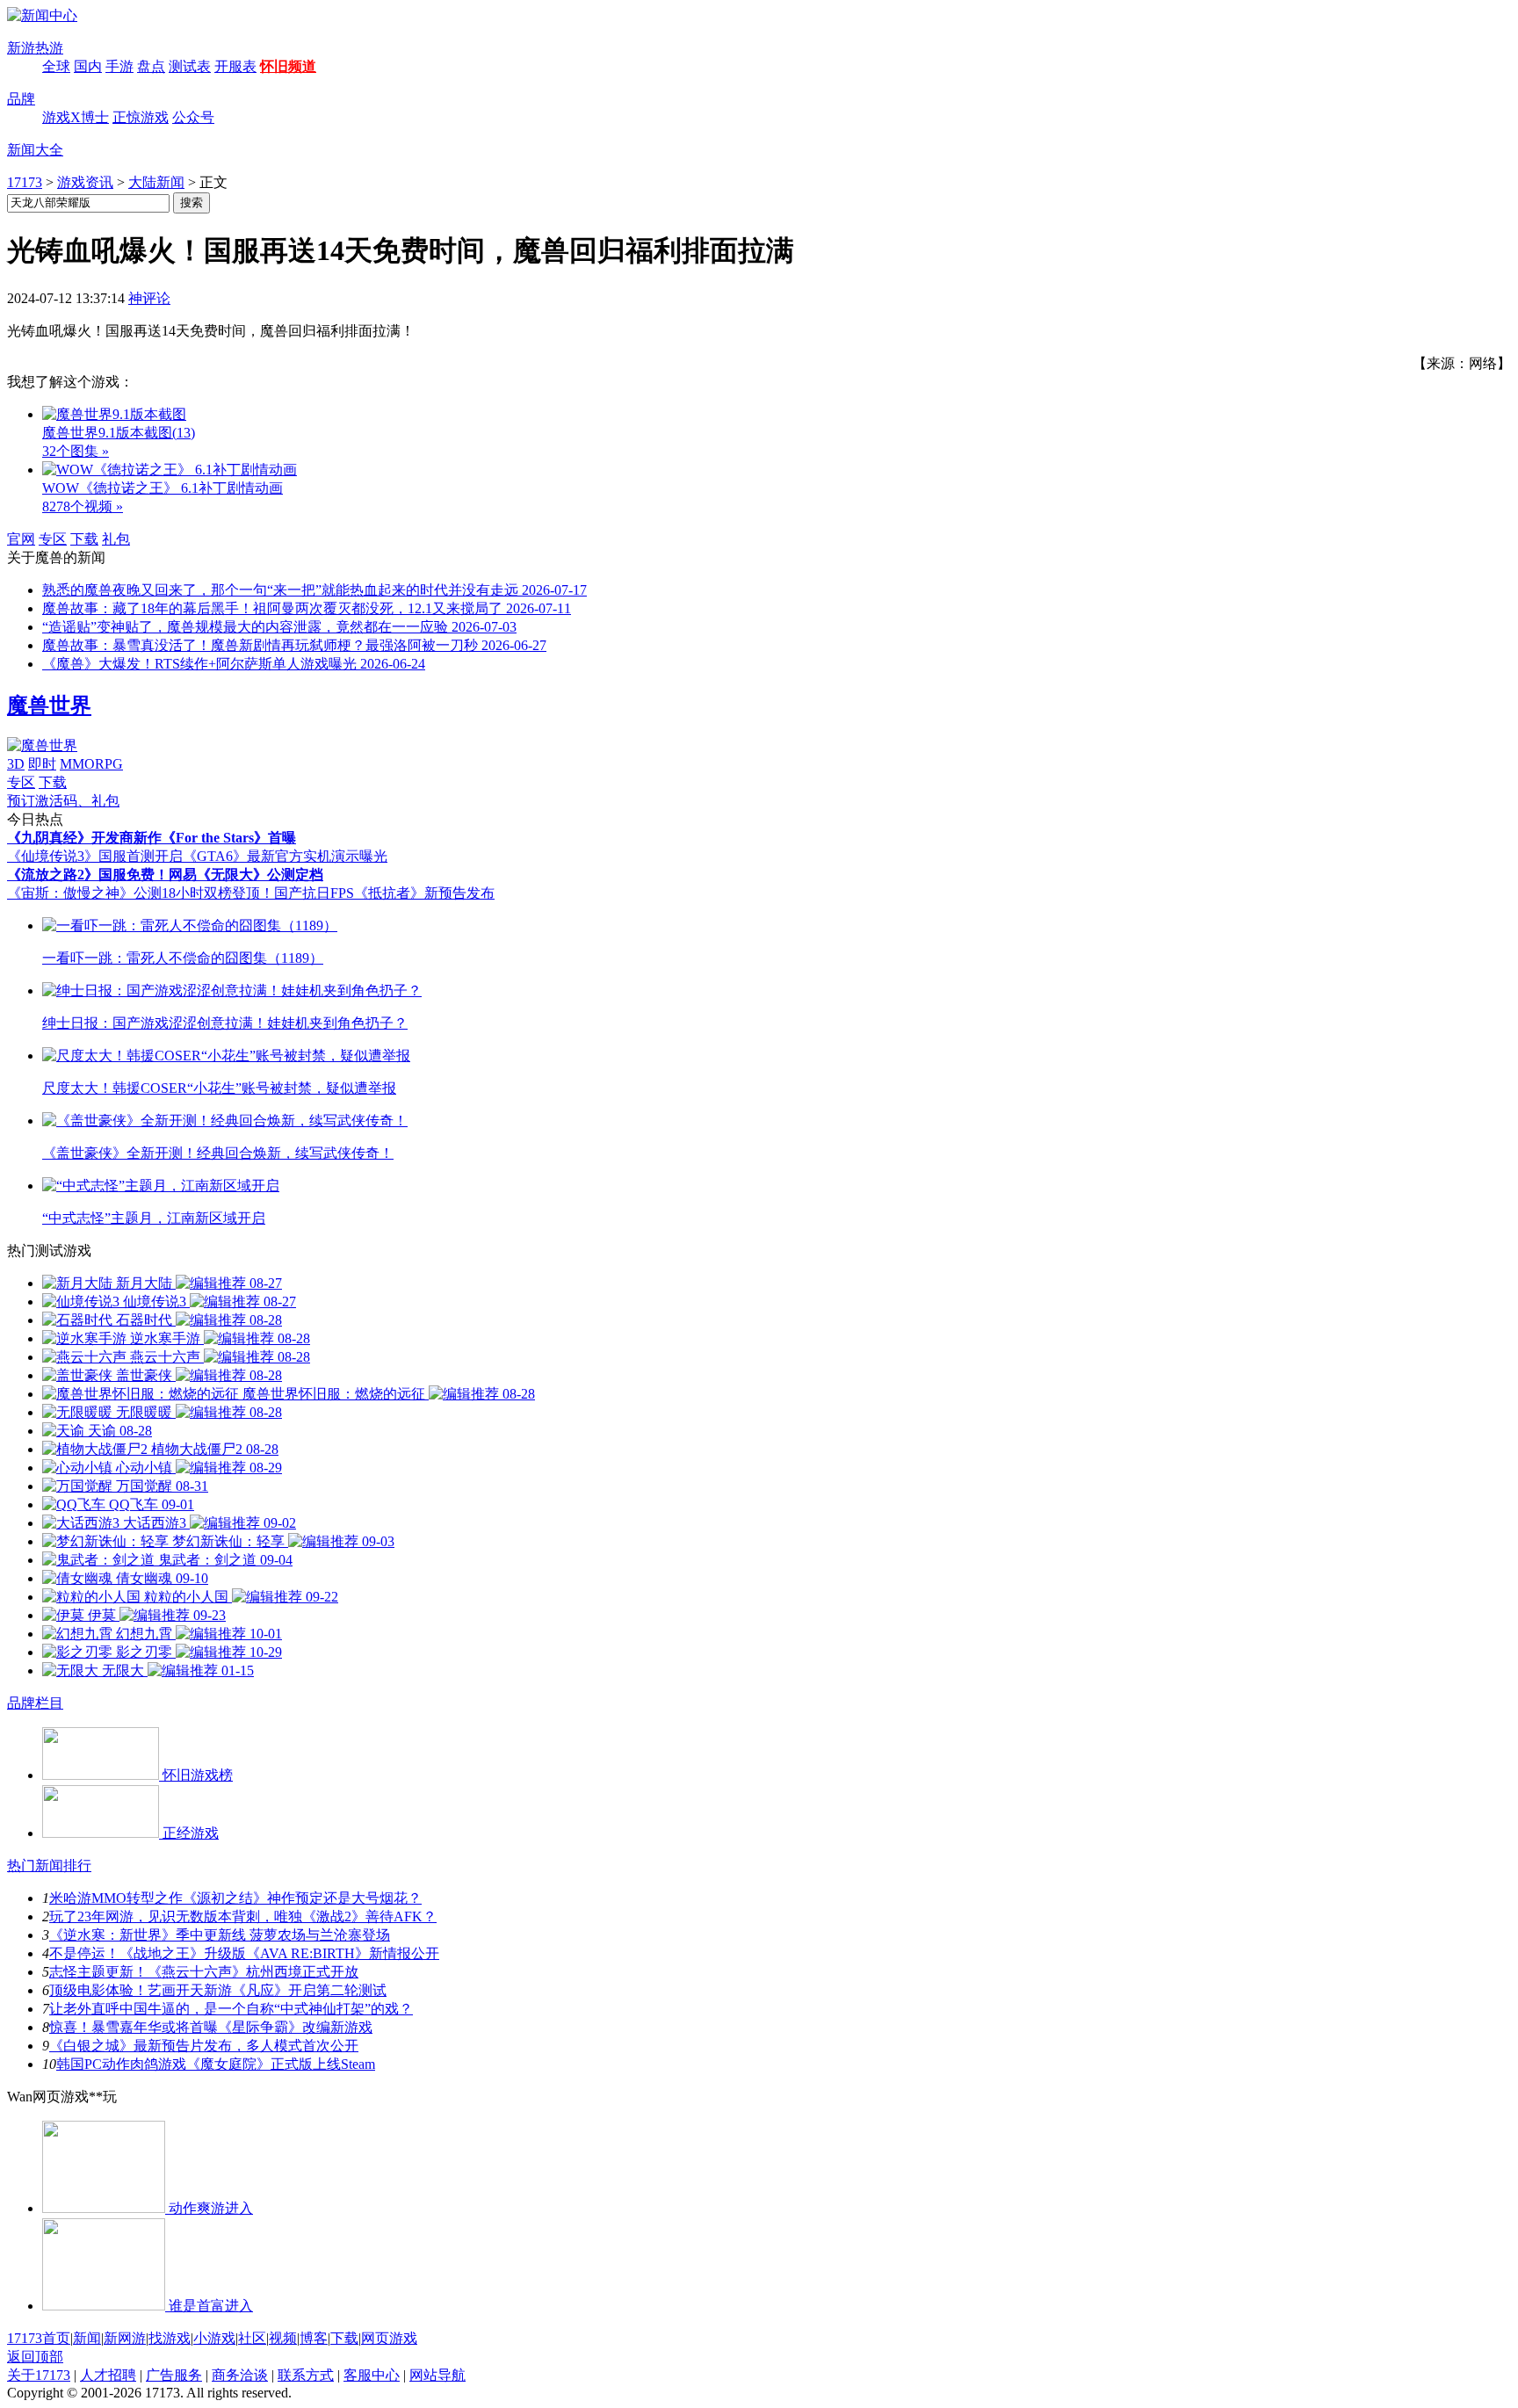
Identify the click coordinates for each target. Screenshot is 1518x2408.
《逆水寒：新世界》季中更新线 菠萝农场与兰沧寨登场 (220, 1935)
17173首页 (39, 2338)
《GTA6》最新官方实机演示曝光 (285, 856)
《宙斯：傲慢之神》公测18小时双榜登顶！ (141, 893)
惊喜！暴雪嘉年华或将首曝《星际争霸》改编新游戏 (211, 2027)
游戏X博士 (76, 117)
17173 (25, 182)
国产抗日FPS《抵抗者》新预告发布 (384, 893)
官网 (21, 539)
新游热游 (35, 48)
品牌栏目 (35, 1703)
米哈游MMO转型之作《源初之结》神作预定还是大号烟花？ (235, 1898)
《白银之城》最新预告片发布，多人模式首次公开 (204, 2046)
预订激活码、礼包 (63, 801)
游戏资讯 (85, 182)
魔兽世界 (49, 705)
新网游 (125, 2338)
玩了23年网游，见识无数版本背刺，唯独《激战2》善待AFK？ (243, 1916)
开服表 (235, 66)
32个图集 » (76, 451)
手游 (119, 66)
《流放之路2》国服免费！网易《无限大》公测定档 (165, 875)
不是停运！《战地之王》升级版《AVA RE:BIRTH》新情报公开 (244, 1953)
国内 (88, 66)
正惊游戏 (141, 117)
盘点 (151, 66)
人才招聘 (108, 2375)
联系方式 (306, 2375)
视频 (283, 2338)
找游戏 (170, 2338)
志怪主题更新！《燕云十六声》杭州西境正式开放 (204, 1972)
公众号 (193, 117)
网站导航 (437, 2375)
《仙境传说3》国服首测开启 (95, 856)
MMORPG (91, 764)
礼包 (116, 539)
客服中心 (372, 2375)
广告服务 (174, 2375)
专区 (53, 539)
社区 (252, 2338)
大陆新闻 (156, 182)
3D (16, 764)
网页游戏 (389, 2338)
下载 (84, 539)
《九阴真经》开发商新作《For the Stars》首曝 (152, 838)
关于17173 (39, 2375)
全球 (56, 66)
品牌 (21, 99)
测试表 (190, 66)
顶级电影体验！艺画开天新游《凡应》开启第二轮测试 (218, 1990)
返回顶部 (35, 2357)
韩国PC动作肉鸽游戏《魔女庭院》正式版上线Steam (216, 2064)
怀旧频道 (288, 66)
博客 (314, 2338)
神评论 (149, 298)
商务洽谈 (240, 2375)
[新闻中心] (42, 15)
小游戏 (214, 2338)
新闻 (87, 2338)
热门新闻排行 (49, 1866)
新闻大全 (35, 150)
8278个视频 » (83, 506)
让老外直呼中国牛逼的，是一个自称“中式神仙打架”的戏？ (231, 2009)
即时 (42, 764)
